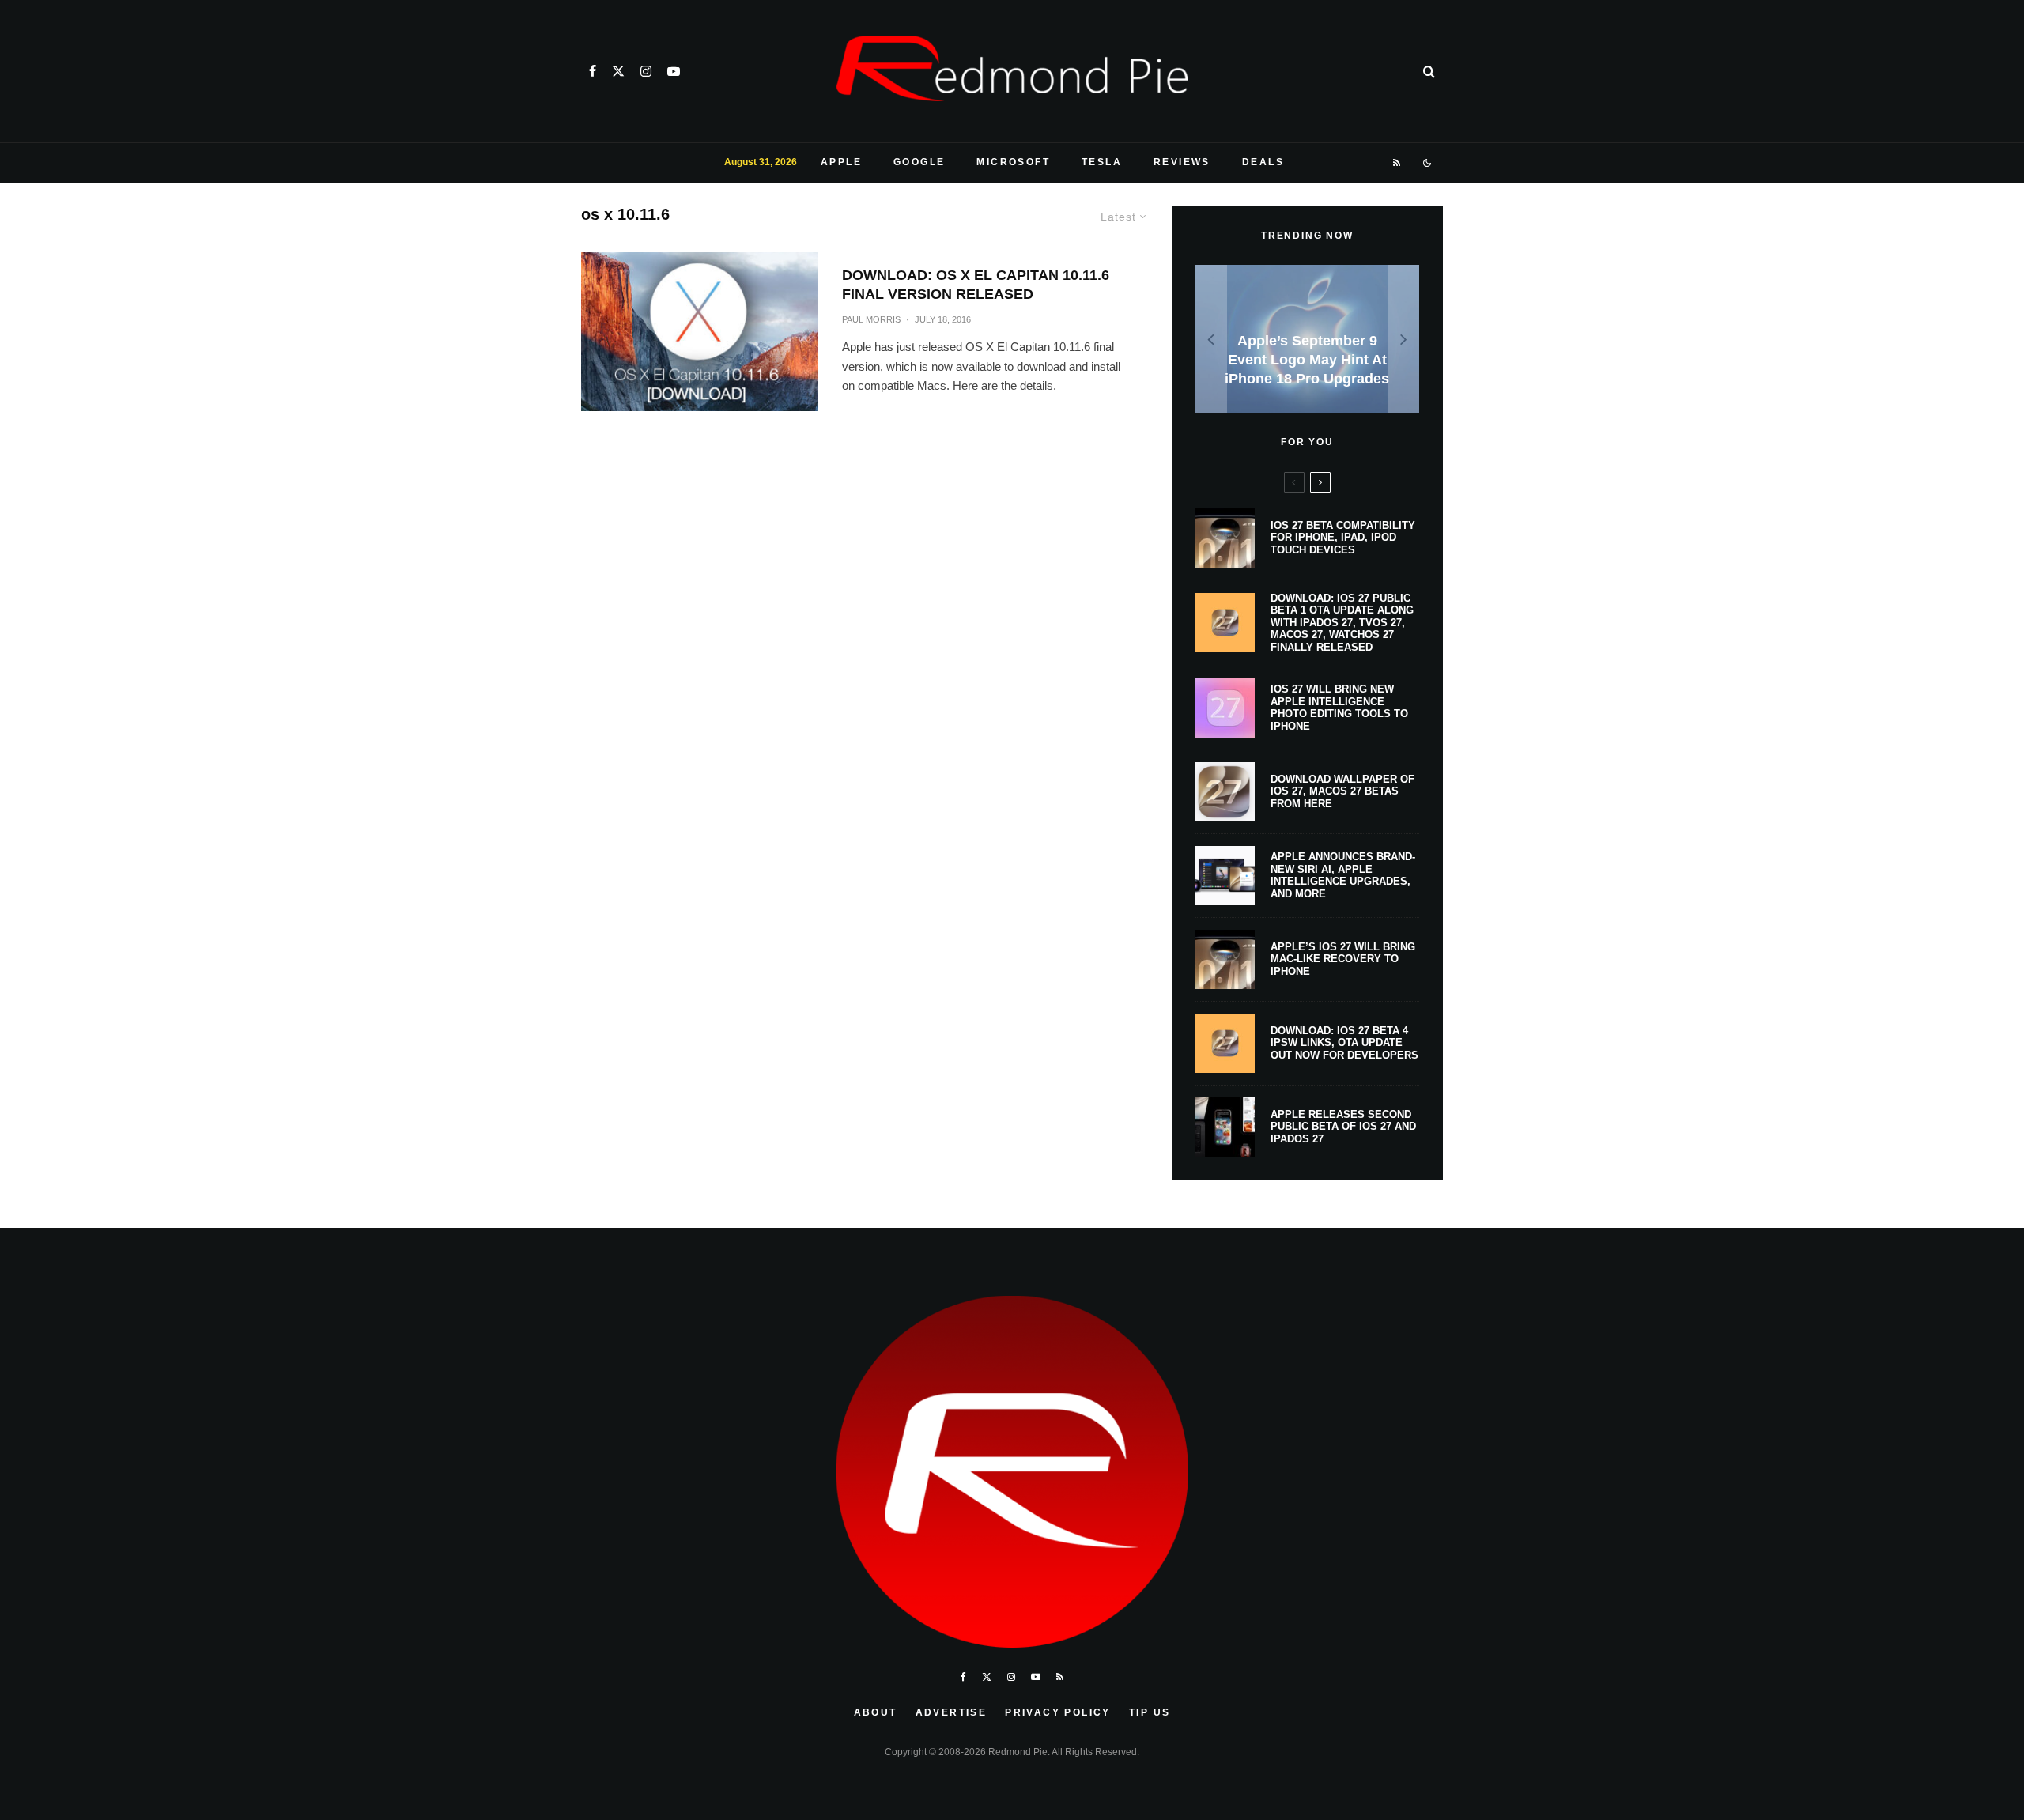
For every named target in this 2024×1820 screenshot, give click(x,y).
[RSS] (1397, 163)
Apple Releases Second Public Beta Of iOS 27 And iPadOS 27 (1343, 1127)
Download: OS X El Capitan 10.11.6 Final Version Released (976, 285)
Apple (841, 162)
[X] (618, 71)
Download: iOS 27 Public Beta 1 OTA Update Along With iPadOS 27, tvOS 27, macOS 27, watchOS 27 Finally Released (1342, 623)
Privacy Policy (1058, 1712)
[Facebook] (593, 71)
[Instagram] (646, 71)
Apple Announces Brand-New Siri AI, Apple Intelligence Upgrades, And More (1343, 875)
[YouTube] (674, 71)
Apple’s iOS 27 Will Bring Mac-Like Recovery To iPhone (1343, 959)
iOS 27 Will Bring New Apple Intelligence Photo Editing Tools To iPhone (1339, 708)
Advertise (952, 1712)
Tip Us (1150, 1712)
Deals (1263, 162)
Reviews (1182, 162)
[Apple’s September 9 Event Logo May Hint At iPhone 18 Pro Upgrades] (1307, 339)
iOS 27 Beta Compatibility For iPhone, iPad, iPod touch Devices (1343, 538)
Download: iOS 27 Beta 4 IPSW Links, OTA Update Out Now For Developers (1344, 1043)
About (876, 1712)
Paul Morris (871, 319)
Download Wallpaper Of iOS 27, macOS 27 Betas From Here (1342, 791)
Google (919, 162)
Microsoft (1013, 162)
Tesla (1102, 162)
